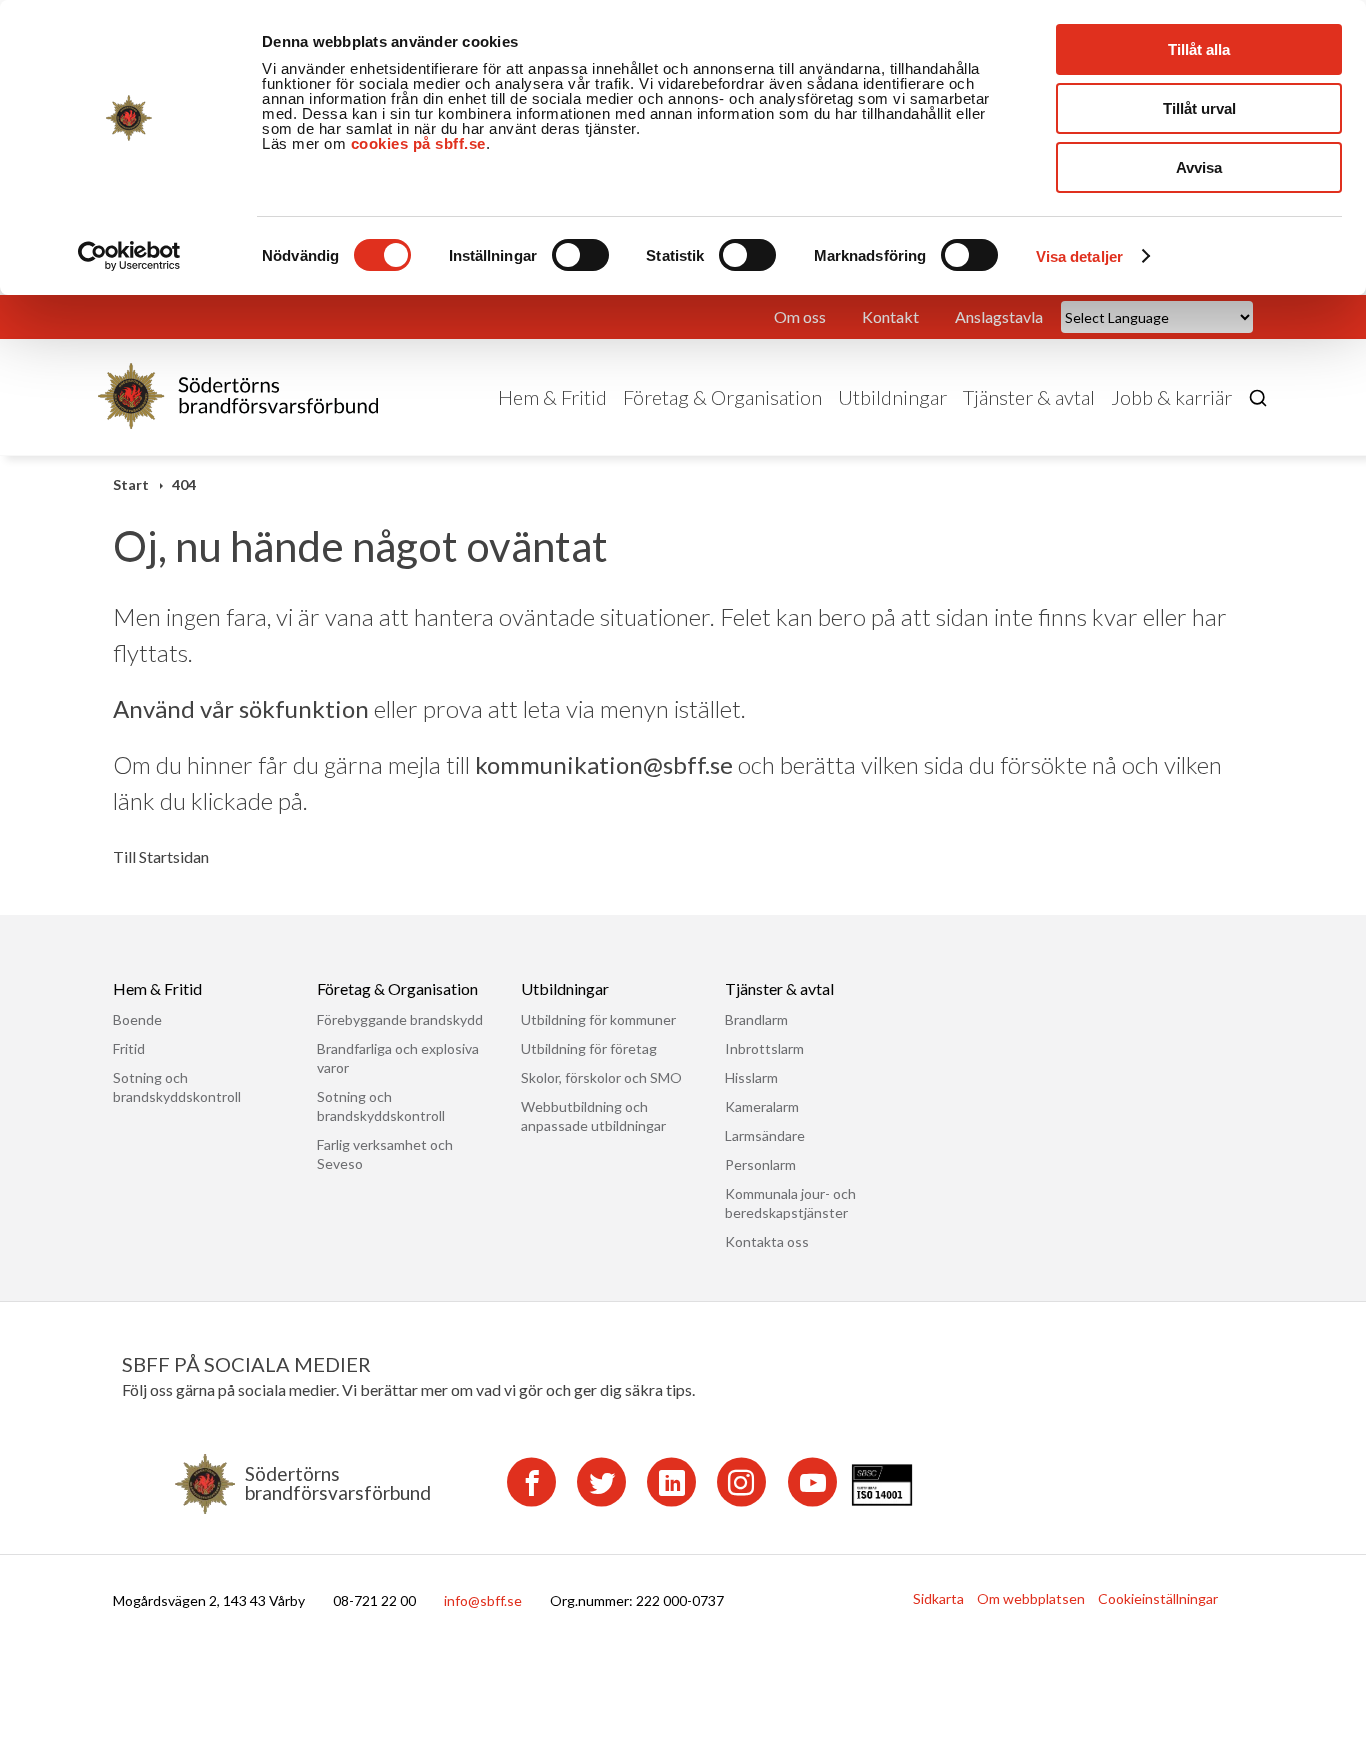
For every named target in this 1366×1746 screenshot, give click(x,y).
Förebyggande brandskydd (400, 1019)
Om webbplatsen (1031, 1598)
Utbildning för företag (589, 1048)
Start (131, 484)
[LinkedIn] (671, 1481)
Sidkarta (938, 1598)
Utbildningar (892, 397)
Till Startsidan (161, 857)
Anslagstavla (999, 316)
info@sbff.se (483, 1600)
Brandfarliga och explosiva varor (398, 1058)
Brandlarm (756, 1019)
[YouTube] (812, 1481)
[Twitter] (601, 1481)
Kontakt (890, 316)
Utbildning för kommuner (598, 1019)
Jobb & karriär (1171, 397)
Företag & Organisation (722, 397)
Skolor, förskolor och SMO (601, 1077)
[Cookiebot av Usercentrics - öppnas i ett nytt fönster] (129, 256)
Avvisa (1199, 167)
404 (184, 484)
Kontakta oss (767, 1241)
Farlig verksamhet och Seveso (385, 1154)
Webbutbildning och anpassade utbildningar (593, 1116)
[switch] (580, 255)
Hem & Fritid (552, 397)
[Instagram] (741, 1481)
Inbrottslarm (764, 1048)
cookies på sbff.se (418, 143)
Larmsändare (765, 1135)
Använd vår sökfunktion (241, 708)
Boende (137, 1019)
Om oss (800, 316)
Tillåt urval (1199, 108)
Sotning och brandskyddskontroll (177, 1087)
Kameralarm (762, 1106)
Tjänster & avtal (1029, 397)
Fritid (129, 1048)
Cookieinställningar (1158, 1598)
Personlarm (760, 1164)
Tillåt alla (1199, 49)
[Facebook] (531, 1481)
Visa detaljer (1079, 256)
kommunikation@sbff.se (604, 764)
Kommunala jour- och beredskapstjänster (790, 1203)
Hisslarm (751, 1077)
